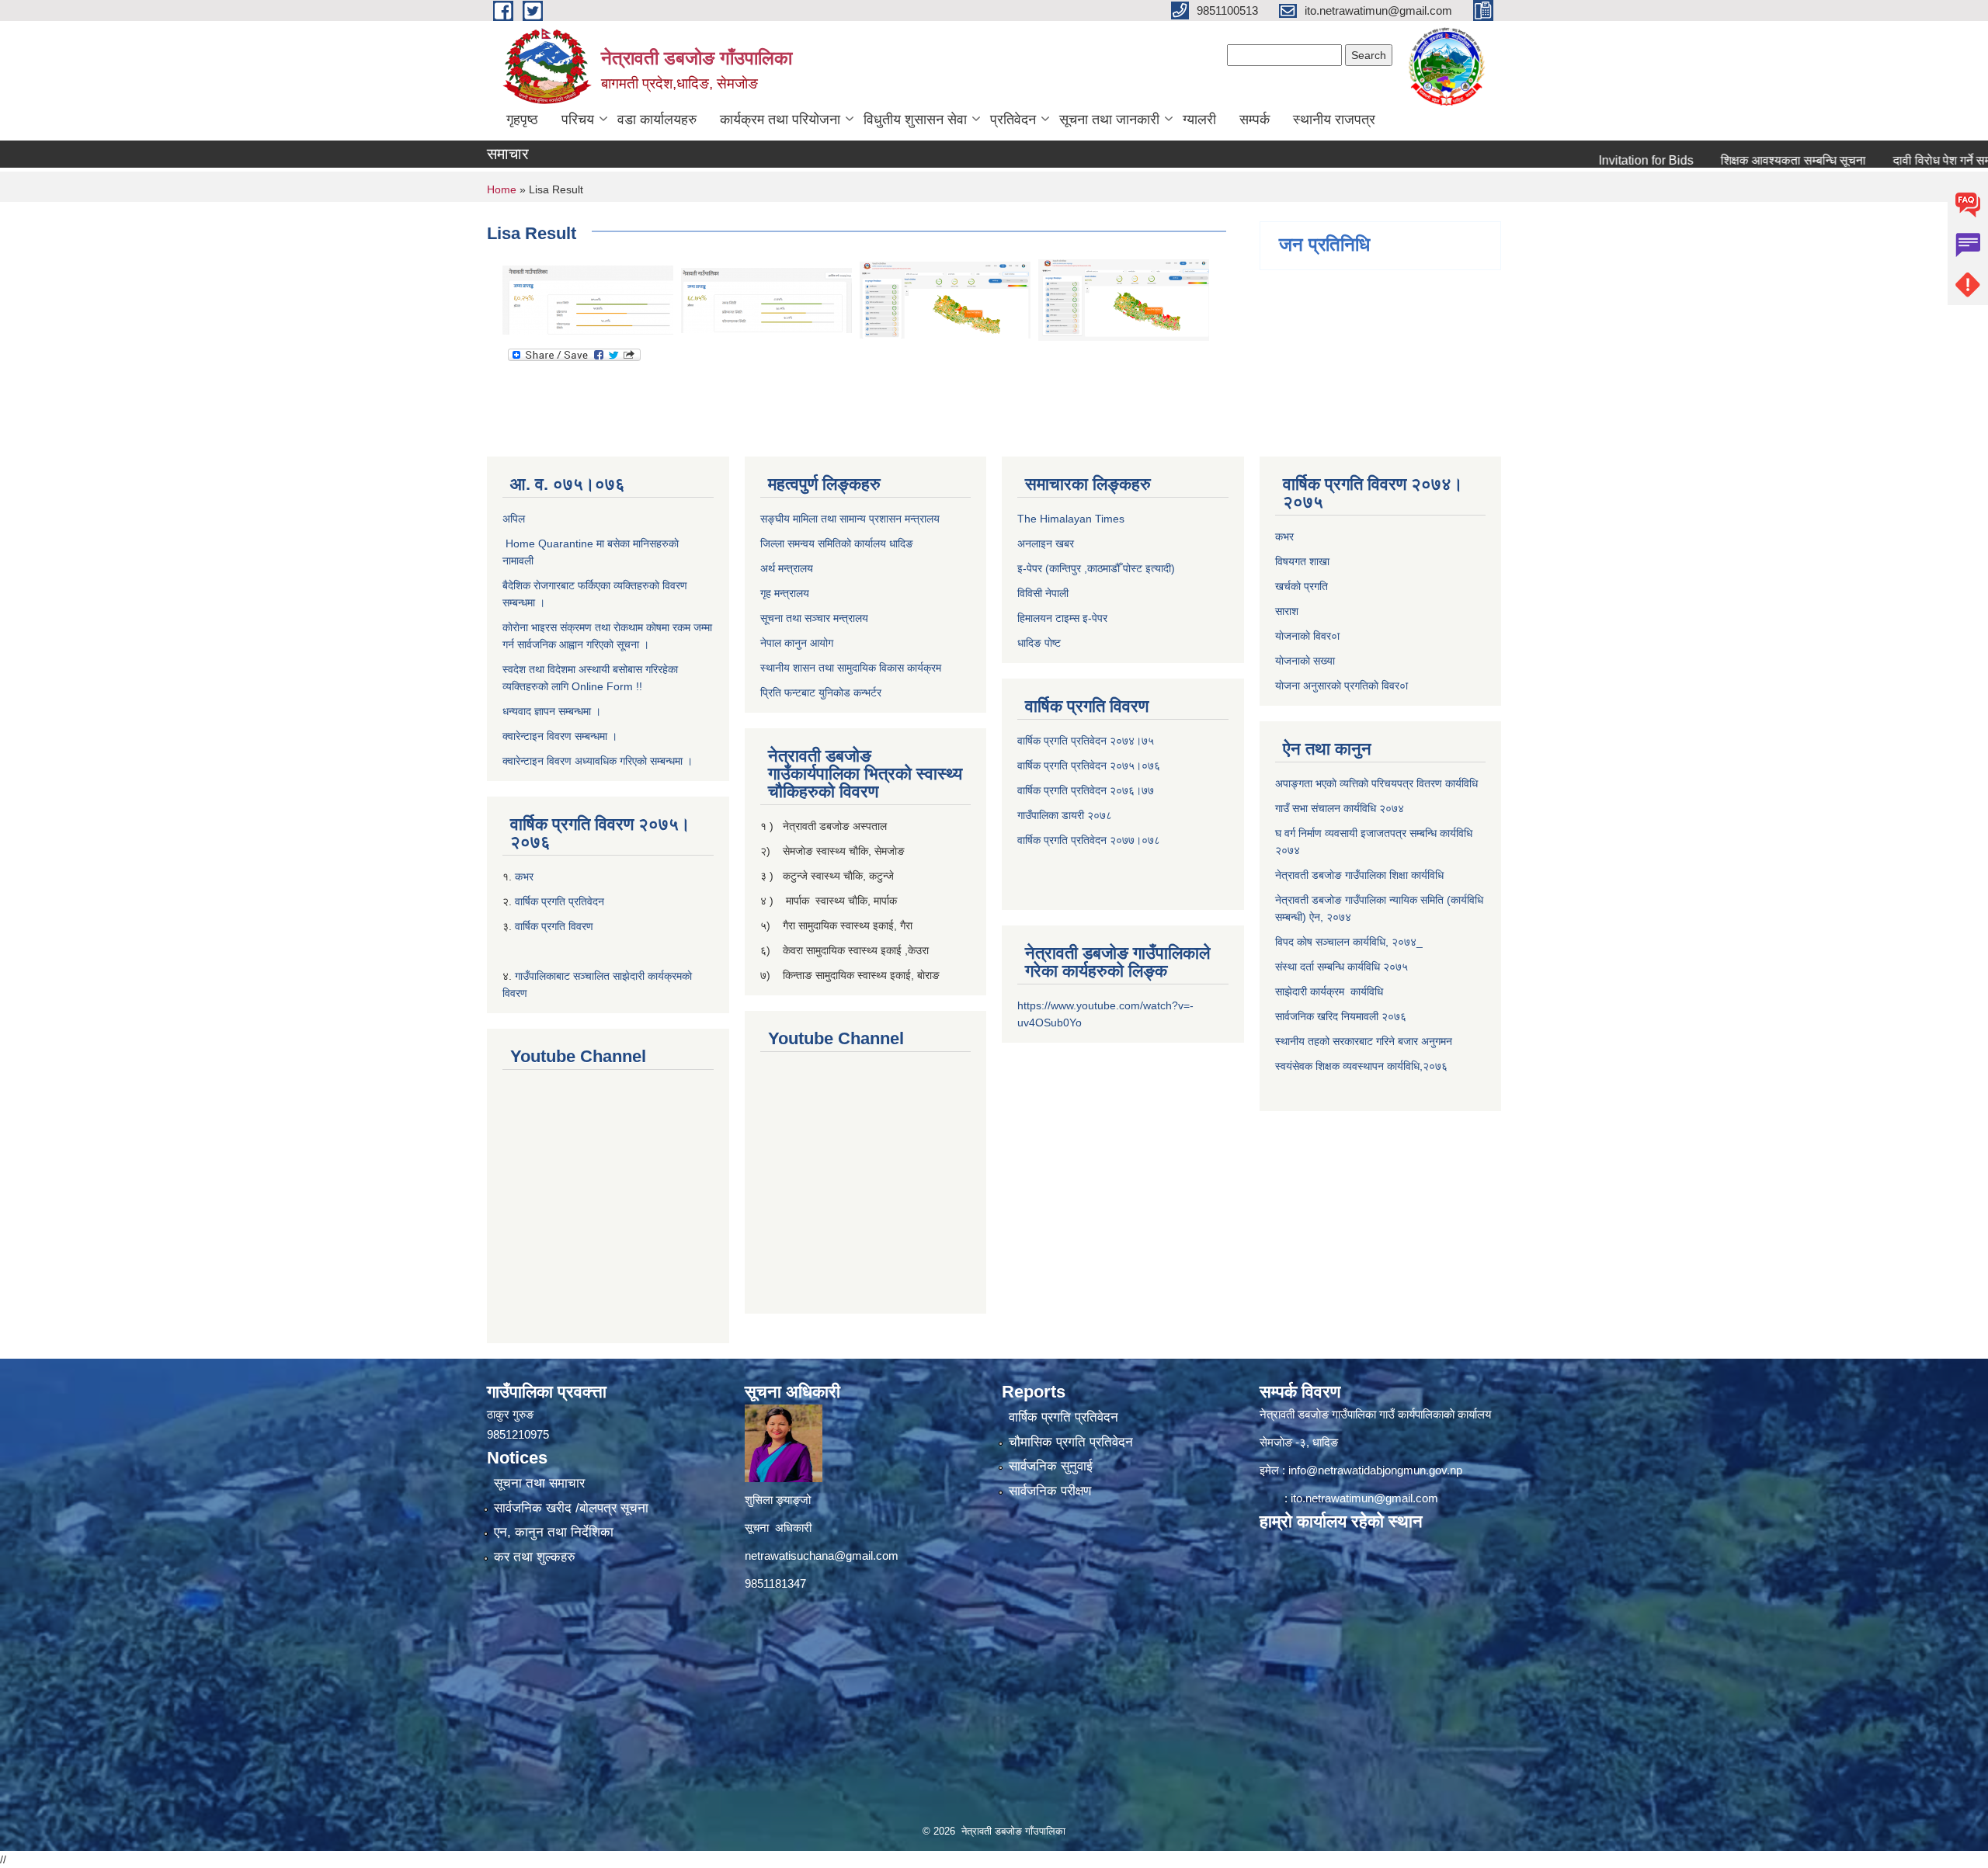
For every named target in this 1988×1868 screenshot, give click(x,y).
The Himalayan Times (1071, 519)
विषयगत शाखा (1302, 561)
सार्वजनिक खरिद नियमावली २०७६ (1341, 1016)
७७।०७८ (1141, 840)
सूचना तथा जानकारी (1109, 120)
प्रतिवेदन (1013, 120)
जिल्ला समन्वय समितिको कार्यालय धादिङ (837, 543)
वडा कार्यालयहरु (657, 120)
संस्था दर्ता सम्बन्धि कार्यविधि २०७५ (1342, 967)
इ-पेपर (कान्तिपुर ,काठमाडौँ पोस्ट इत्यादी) (1096, 568)
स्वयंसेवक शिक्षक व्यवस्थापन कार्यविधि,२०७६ (1361, 1066)
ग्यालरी (1199, 120)
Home (502, 189)
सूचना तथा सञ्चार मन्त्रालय (814, 618)
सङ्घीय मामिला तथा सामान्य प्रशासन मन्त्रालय (850, 519)
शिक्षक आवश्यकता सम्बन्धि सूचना (1727, 160)
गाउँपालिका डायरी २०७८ (1065, 815)
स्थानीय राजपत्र (1334, 120)
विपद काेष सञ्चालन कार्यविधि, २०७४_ (1349, 942)
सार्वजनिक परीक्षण (1050, 1491)
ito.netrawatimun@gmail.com (1364, 1498)
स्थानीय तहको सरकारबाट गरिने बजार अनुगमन (1365, 1041)
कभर (526, 877)
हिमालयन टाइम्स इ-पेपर (1062, 618)
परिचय (578, 120)
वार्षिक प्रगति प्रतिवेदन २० (1070, 840)
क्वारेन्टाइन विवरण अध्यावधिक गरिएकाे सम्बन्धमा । (598, 761)
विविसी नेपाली (1043, 593)
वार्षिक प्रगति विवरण (554, 926)
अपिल (514, 519)
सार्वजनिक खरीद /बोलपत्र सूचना (571, 1508)
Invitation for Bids (1580, 160)
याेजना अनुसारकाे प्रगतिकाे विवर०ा (1342, 686)
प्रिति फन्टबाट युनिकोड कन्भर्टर (821, 693)
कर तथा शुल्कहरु (535, 1557)
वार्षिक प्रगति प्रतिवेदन (560, 901)
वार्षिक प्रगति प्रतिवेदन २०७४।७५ (1086, 741)
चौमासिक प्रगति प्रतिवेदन (1071, 1442)
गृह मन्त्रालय (785, 593)
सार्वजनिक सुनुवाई (1051, 1466)
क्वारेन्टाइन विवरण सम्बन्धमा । (560, 736)
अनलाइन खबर (1046, 543)
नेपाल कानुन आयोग (797, 643)
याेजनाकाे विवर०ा (1307, 636)
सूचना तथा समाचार (539, 1483)
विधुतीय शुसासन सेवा (915, 120)
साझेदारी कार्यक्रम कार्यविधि (1329, 991)
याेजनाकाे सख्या (1305, 661)
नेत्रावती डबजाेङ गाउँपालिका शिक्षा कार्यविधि (1359, 875)
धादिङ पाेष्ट (1039, 643)
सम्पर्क (1255, 120)
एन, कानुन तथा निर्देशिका (554, 1532)
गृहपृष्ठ (522, 120)
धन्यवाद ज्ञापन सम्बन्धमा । (552, 711)
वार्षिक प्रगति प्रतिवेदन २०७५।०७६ (1089, 766)
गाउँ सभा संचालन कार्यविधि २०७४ (1340, 808)
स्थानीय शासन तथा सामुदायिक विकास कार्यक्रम (851, 668)
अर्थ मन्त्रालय (787, 568)
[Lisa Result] (588, 299)
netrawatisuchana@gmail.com (822, 1556)
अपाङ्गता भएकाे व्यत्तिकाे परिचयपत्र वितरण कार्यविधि (1376, 783)
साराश (1287, 611)
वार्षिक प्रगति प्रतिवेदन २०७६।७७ (1086, 790)
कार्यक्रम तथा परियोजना (780, 120)
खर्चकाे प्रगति (1302, 586)
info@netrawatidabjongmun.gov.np (1375, 1470)
